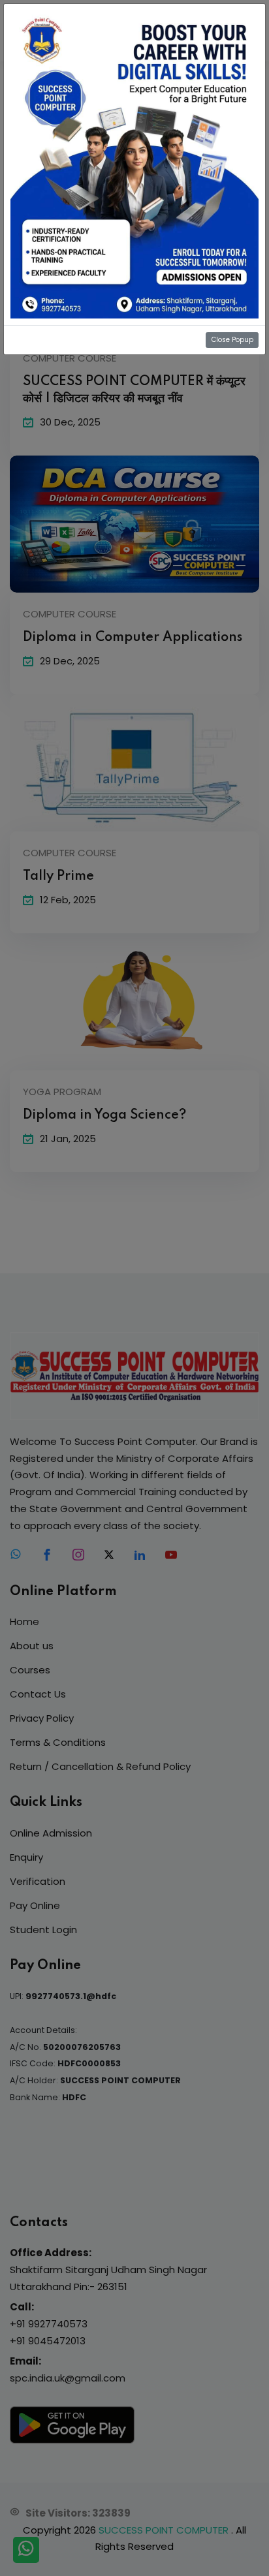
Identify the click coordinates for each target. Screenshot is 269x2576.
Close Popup (232, 340)
